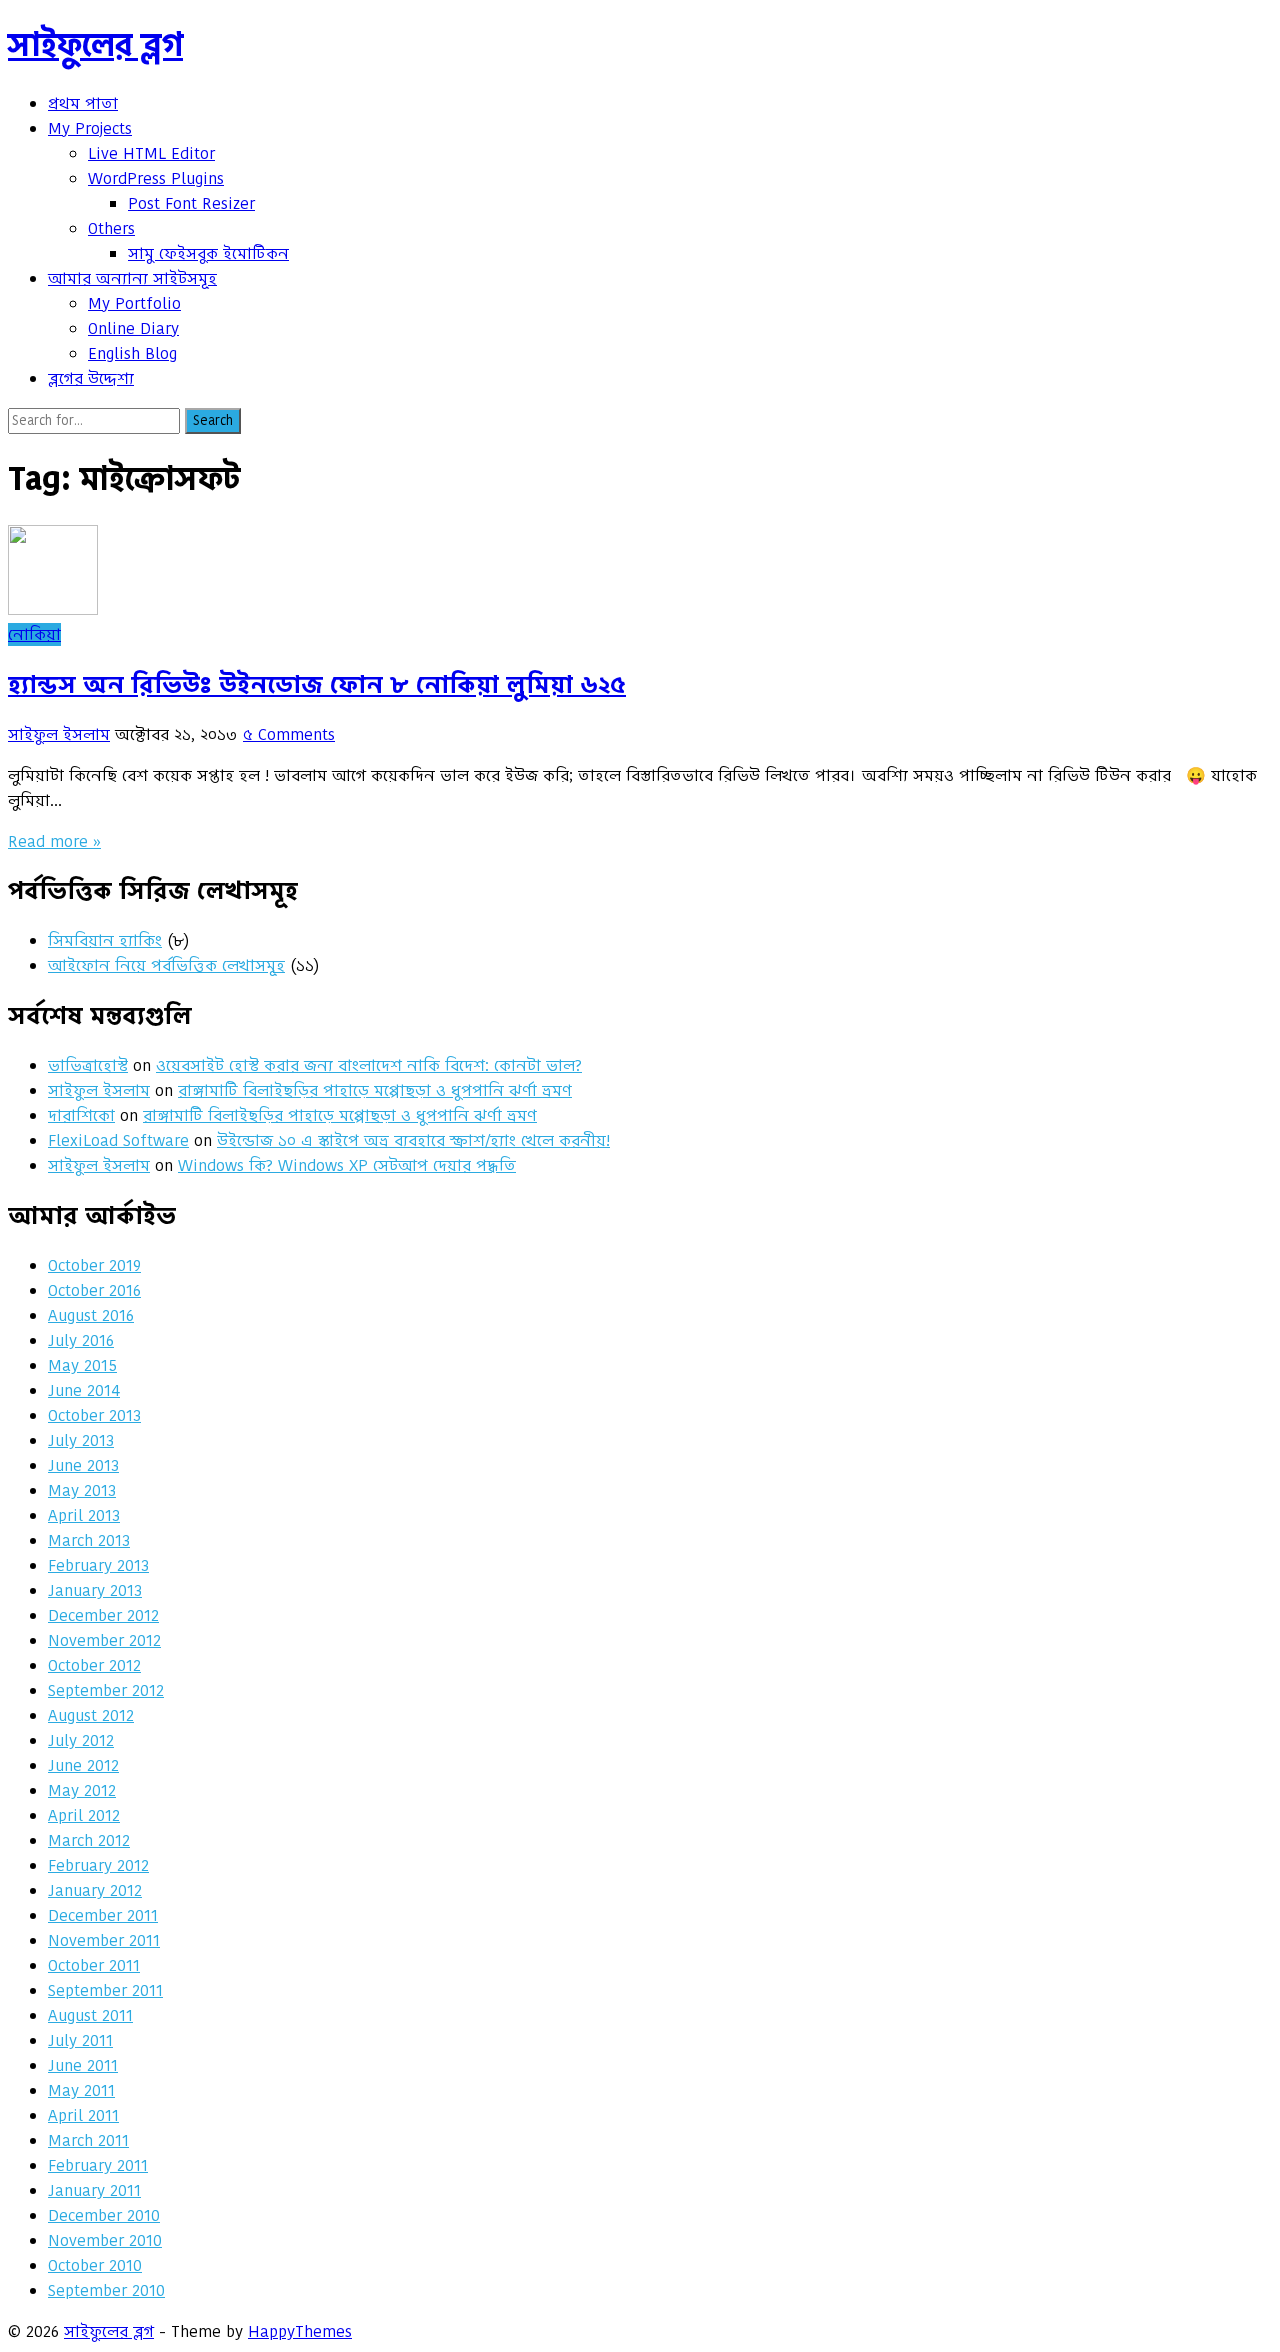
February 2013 (98, 1565)
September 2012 (106, 1690)
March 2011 (88, 2140)
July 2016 (81, 1340)
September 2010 (106, 2290)
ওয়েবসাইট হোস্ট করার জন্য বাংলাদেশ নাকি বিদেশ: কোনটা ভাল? (369, 1065)
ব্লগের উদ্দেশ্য (91, 378)
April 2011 (83, 2115)
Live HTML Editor (151, 153)
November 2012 (104, 1640)
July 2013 (81, 1440)
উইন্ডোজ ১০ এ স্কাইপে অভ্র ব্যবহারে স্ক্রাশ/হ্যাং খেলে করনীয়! (413, 1140)
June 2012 (83, 1765)
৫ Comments (289, 734)
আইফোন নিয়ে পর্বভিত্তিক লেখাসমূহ (166, 965)
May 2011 (81, 2090)
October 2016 (94, 1290)
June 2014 (84, 1390)
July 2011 (80, 2040)
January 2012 (95, 1890)
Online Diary (133, 328)
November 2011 (104, 1940)
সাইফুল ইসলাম (59, 734)
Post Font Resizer (191, 203)
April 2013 (84, 1515)
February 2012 (98, 1865)
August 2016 (91, 1315)
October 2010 (95, 2265)
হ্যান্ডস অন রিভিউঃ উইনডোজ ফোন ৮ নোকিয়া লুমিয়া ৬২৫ (317, 684)
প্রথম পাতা (83, 103)
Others (111, 228)
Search (213, 420)
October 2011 (94, 1965)
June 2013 (83, 1465)
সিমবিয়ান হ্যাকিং (105, 940)
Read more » (54, 841)
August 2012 (91, 1715)
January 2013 (95, 1590)
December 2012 (103, 1615)
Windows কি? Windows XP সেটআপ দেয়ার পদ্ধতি (347, 1165)
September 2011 (105, 1990)
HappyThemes (300, 2331)
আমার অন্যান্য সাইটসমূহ (132, 278)
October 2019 (94, 1265)
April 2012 (84, 1815)
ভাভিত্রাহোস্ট (88, 1065)
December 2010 (104, 2215)
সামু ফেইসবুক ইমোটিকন (208, 253)
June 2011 (83, 2065)
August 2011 (90, 2015)
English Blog (132, 353)
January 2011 (94, 2190)
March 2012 (89, 1840)
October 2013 (94, 1415)
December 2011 (103, 1915)
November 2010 (105, 2240)
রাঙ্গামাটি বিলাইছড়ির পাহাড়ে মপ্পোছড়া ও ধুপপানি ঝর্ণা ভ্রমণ (375, 1090)
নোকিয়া (34, 634)
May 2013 (82, 1490)
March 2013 (89, 1540)
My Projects (90, 128)
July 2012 (81, 1740)
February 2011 (98, 2165)
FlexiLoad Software (118, 1140)
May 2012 (82, 1790)
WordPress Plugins (156, 178)
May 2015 (82, 1365)
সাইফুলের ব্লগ (95, 44)
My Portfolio (134, 303)
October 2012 (94, 1665)
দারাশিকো (81, 1115)
